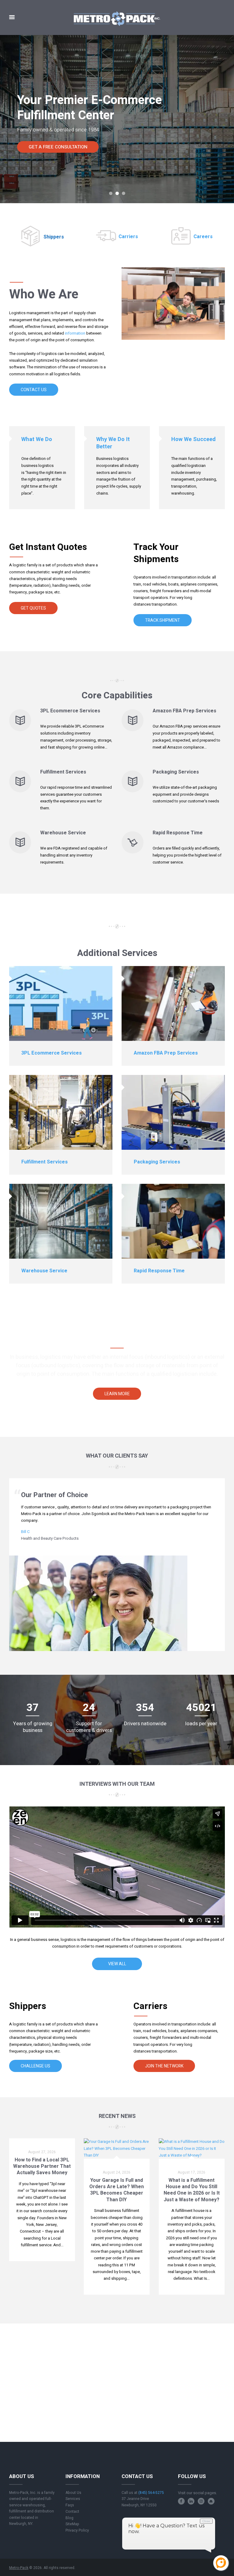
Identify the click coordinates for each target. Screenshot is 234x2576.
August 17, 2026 (191, 2172)
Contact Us (34, 390)
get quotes (33, 608)
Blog (69, 2518)
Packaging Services (176, 772)
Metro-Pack (19, 2568)
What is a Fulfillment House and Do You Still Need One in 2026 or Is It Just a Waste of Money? (192, 2190)
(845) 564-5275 (151, 2493)
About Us (73, 2493)
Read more (42, 2256)
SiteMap (72, 2524)
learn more (117, 1394)
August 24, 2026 (117, 2172)
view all (117, 1964)
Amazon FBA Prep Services (184, 711)
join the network (164, 2066)
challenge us (35, 2066)
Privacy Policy (77, 2530)
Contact (72, 2512)
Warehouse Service (63, 833)
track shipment (163, 620)
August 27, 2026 (42, 2152)
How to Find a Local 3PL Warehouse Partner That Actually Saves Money (42, 2166)
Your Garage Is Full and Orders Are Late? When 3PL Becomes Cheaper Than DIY (117, 2190)
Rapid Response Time (178, 833)
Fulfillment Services (63, 772)
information (75, 333)
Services (73, 2499)
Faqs (70, 2505)
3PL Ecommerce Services (70, 711)
